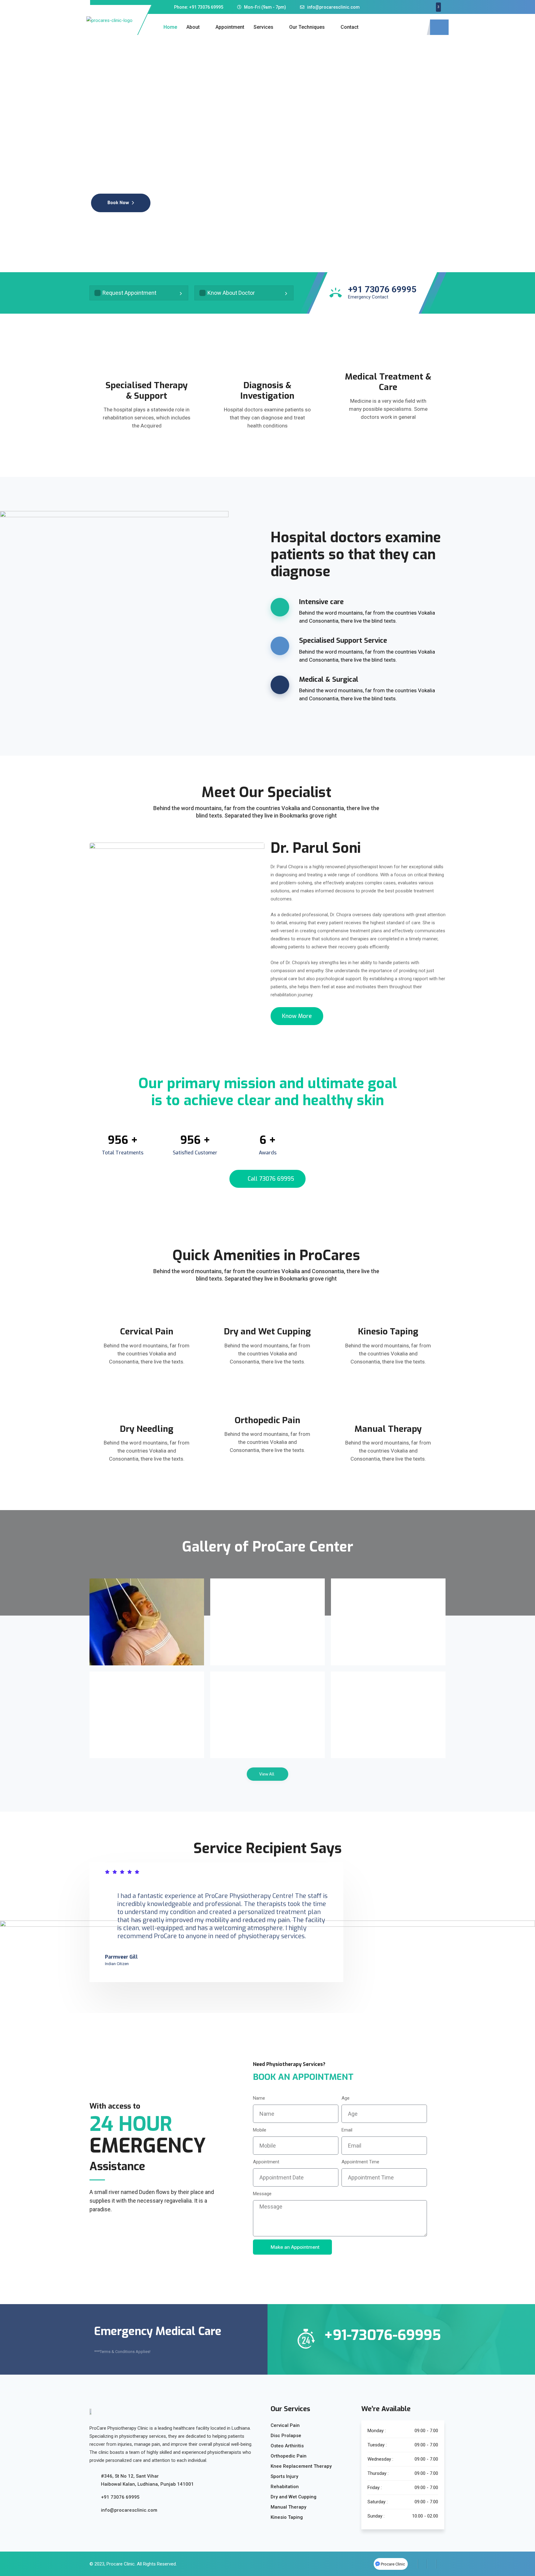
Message (262, 2194)
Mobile (260, 2130)
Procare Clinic (121, 2564)
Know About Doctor (231, 293)
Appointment (230, 27)
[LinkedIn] (432, 2564)
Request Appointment (129, 293)
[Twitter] (422, 2564)
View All (267, 1774)
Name (259, 2098)
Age (346, 2098)
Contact (350, 27)
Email (347, 2130)
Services (263, 27)
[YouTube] (441, 2564)
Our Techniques (307, 27)
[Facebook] (413, 2564)
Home (170, 27)
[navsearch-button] (439, 27)
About (193, 27)
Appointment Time (360, 2162)
